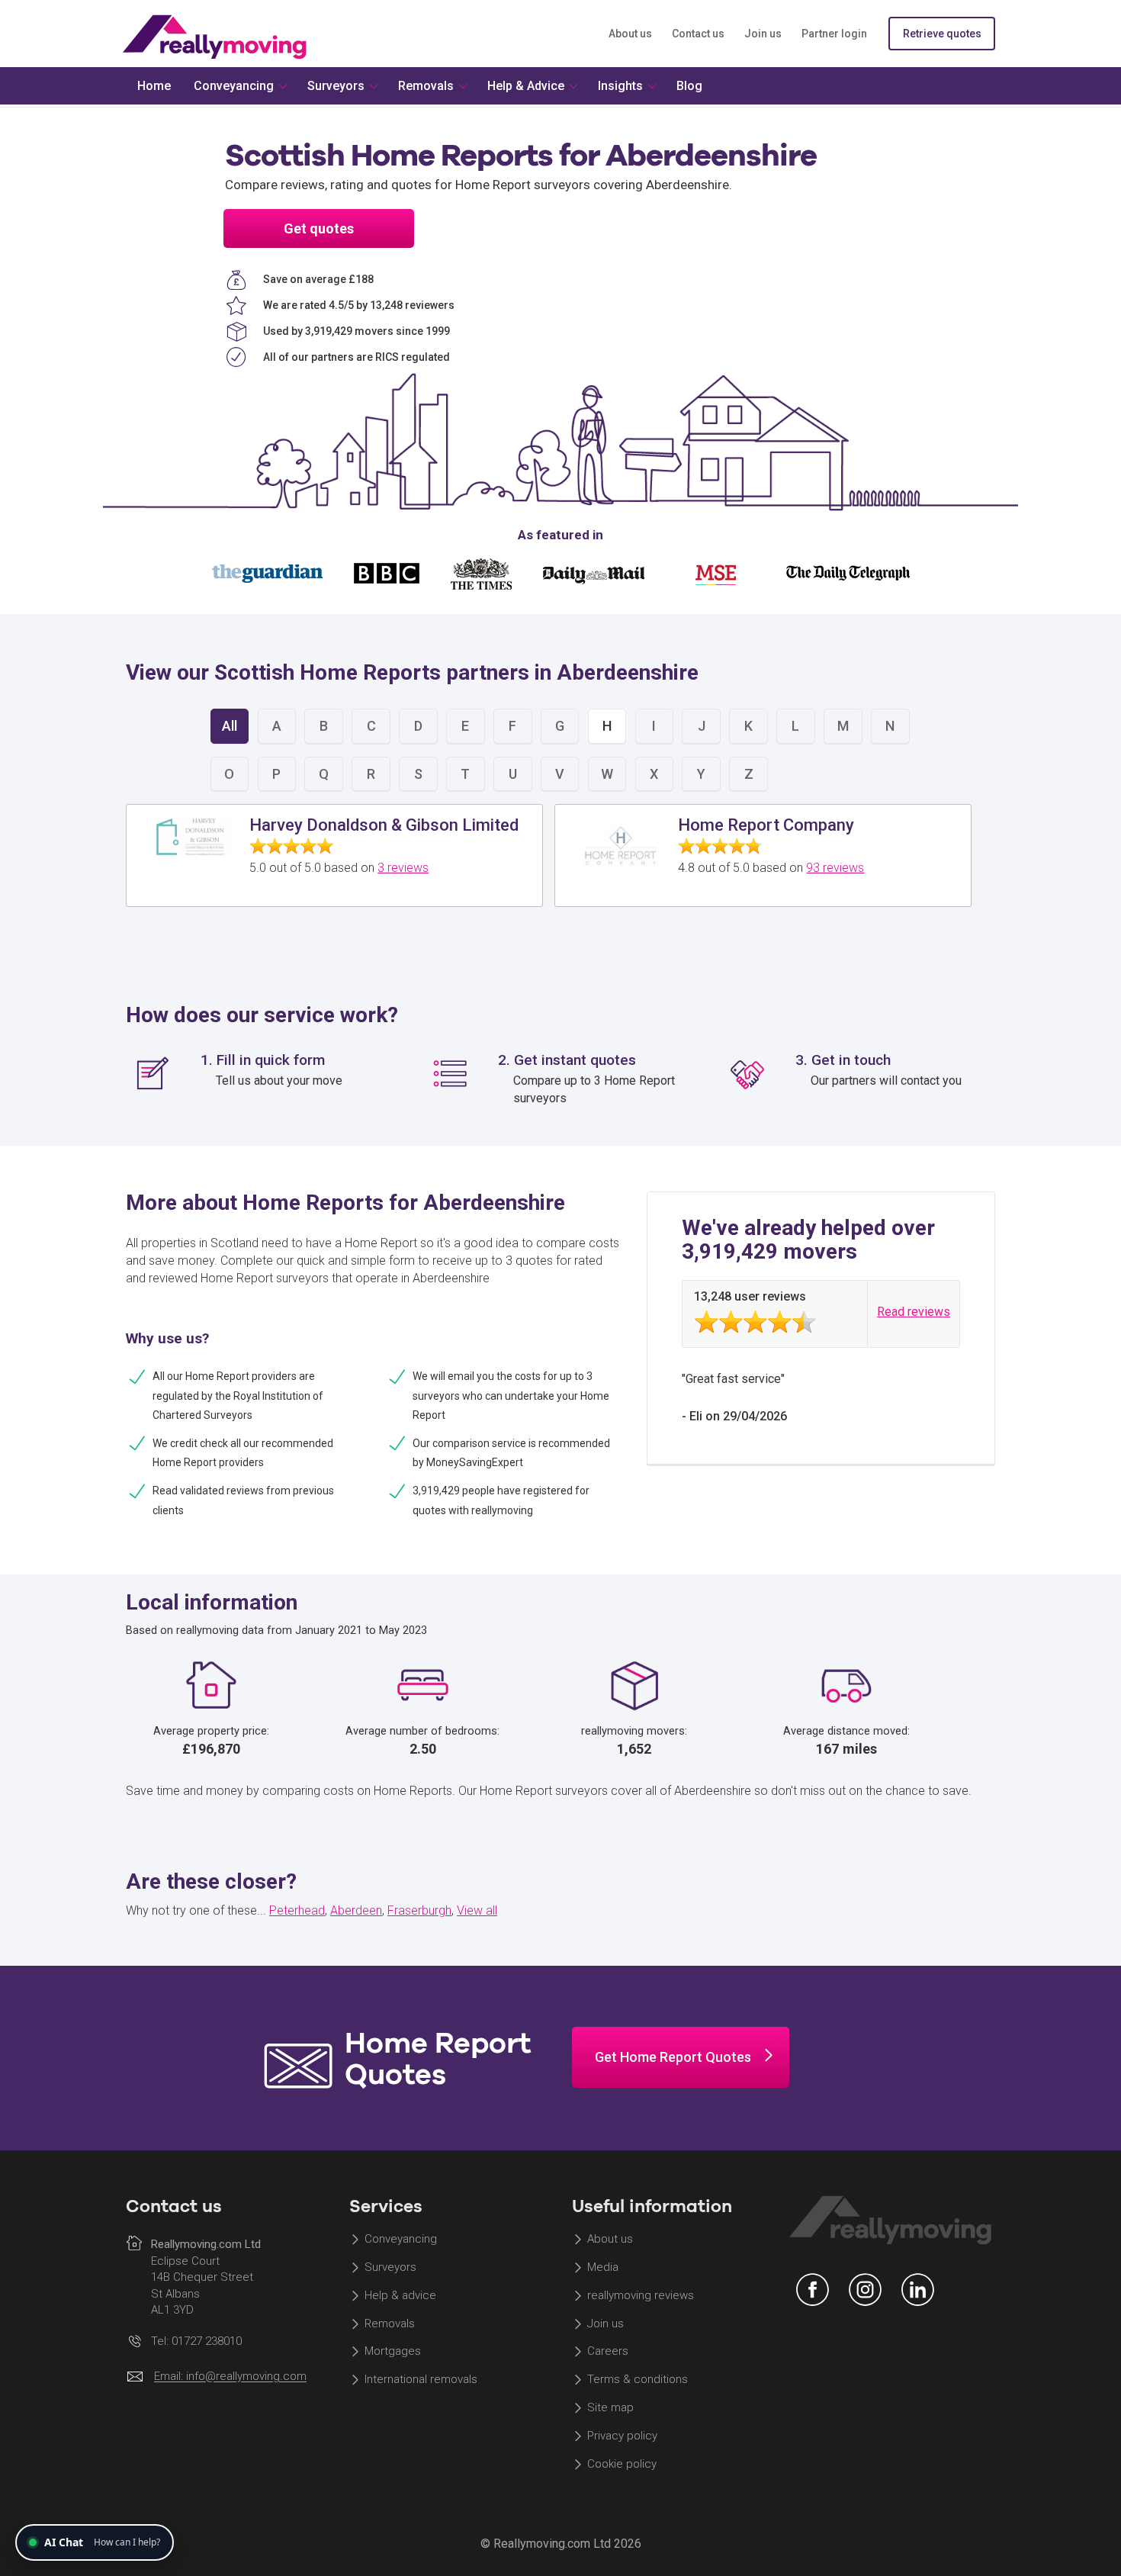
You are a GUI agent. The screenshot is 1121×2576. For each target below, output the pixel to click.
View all (477, 1910)
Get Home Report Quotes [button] (673, 2057)
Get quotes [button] (319, 228)
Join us (763, 34)
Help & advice (400, 2295)
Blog (689, 86)
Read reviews (914, 1312)
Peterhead (297, 1910)
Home (154, 86)
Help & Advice (526, 86)
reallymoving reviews (641, 2295)
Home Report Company (766, 825)
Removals (390, 2324)
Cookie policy (622, 2464)
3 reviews (403, 868)
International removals (421, 2380)
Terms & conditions (638, 2380)
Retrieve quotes (942, 34)
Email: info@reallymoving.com (230, 2377)
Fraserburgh (419, 1910)
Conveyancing (401, 2239)
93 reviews (835, 868)
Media (603, 2267)
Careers (608, 2352)
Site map (610, 2408)
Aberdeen (356, 1910)
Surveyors (390, 2267)
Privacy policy (622, 2436)
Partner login (834, 34)
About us (630, 34)
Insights (620, 86)
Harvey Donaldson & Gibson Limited (384, 825)
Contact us (698, 34)
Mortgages (393, 2352)
